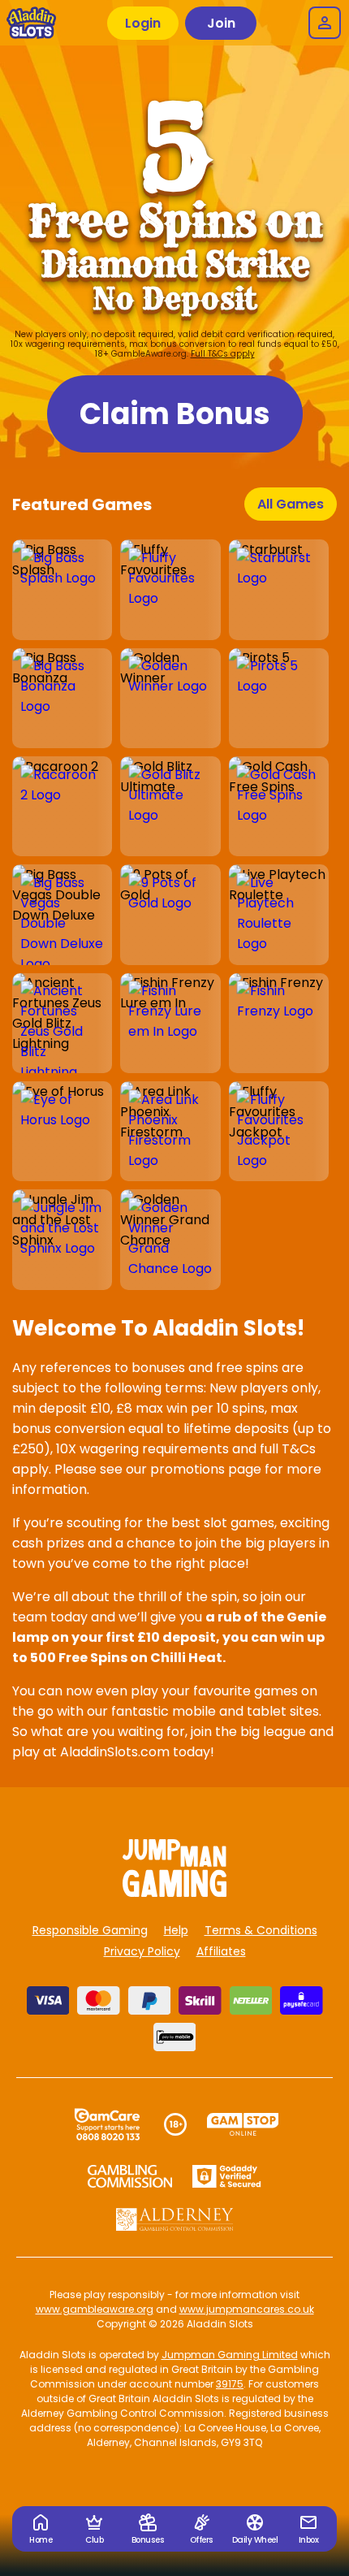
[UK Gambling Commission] (130, 2176)
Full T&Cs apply (223, 354)
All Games (291, 504)
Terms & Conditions (261, 1930)
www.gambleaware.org (95, 2309)
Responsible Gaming (90, 1930)
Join (221, 23)
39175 (230, 2384)
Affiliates (221, 1951)
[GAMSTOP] (243, 2124)
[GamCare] (107, 2124)
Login (143, 23)
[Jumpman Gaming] (174, 1892)
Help (176, 1930)
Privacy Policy (142, 1951)
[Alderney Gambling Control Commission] (175, 2219)
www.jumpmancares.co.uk (247, 2309)
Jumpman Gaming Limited (230, 2355)
